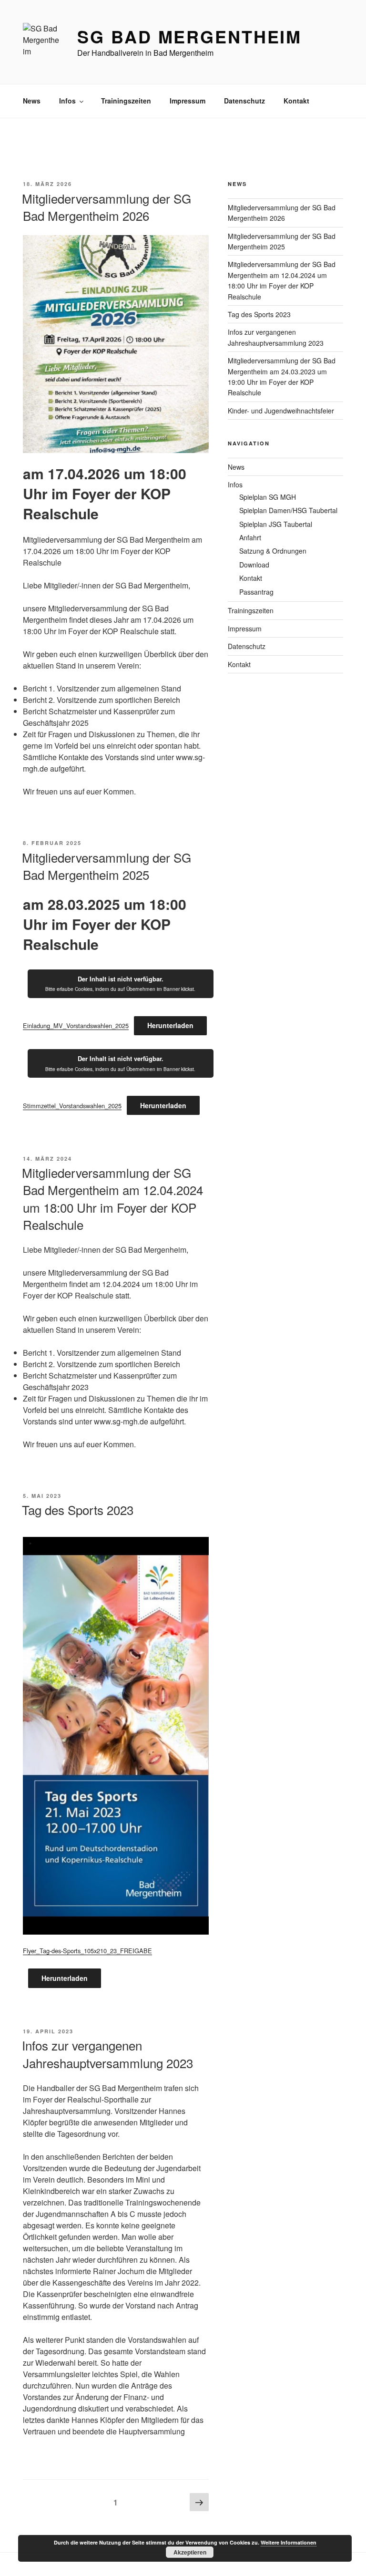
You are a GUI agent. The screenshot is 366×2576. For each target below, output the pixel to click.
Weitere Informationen (289, 2542)
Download (254, 565)
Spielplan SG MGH (268, 497)
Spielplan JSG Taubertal (276, 524)
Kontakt (296, 101)
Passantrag (256, 592)
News (32, 101)
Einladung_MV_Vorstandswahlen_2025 (76, 1025)
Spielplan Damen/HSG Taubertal (288, 510)
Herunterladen (170, 1025)
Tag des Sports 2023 (78, 1510)
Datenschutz (244, 101)
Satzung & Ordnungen (273, 551)
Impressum (188, 101)
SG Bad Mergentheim (189, 36)
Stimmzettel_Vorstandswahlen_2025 (72, 1106)
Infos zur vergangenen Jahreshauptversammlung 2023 (107, 2054)
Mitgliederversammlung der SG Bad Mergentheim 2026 (107, 207)
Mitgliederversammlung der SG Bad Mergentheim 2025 (107, 866)
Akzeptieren (190, 2552)
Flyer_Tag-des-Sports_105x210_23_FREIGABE (87, 1951)
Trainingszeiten (126, 101)
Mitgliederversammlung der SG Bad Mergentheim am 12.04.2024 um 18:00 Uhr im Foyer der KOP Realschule (112, 1198)
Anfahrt (250, 537)
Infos (67, 101)
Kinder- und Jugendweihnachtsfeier (281, 411)
